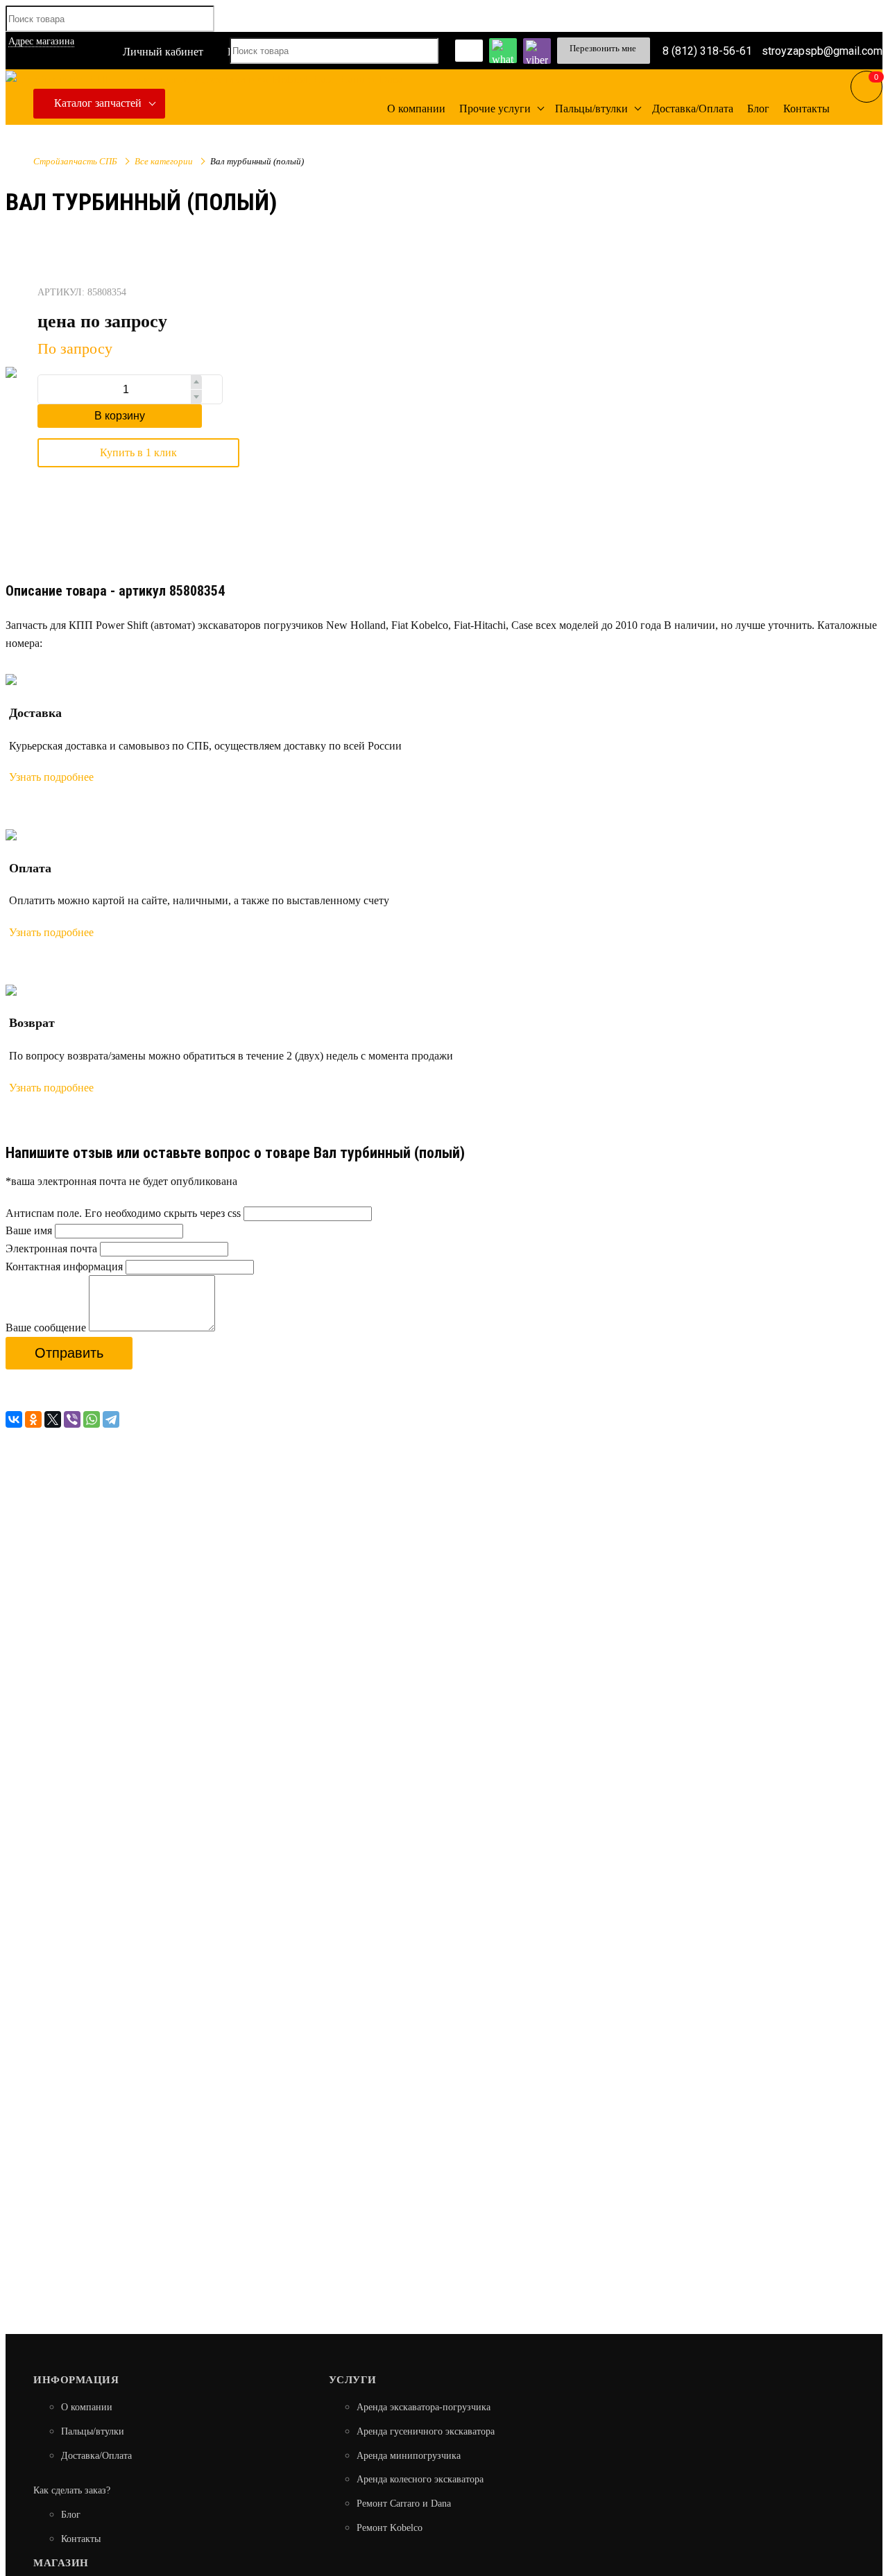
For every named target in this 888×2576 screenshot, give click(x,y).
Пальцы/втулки (93, 2431)
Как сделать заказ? (72, 2490)
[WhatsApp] (92, 1419)
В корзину (120, 416)
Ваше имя (29, 1230)
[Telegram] (111, 1419)
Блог (71, 2515)
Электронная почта (51, 1248)
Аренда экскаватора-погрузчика (424, 2407)
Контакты (81, 2539)
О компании (87, 2407)
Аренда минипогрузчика (409, 2456)
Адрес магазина (41, 41)
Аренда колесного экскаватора (420, 2479)
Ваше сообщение (46, 1328)
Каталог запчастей (98, 103)
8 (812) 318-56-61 (707, 50)
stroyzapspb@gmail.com (822, 50)
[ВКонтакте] (14, 1419)
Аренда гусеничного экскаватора (426, 2431)
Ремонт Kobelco (390, 2528)
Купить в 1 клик (138, 452)
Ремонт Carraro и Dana (404, 2504)
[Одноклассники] (33, 1419)
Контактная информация (64, 1267)
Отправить (69, 1353)
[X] (53, 1419)
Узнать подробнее (51, 777)
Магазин (61, 2563)
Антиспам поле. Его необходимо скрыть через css (123, 1213)
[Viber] (72, 1419)
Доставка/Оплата (96, 2456)
